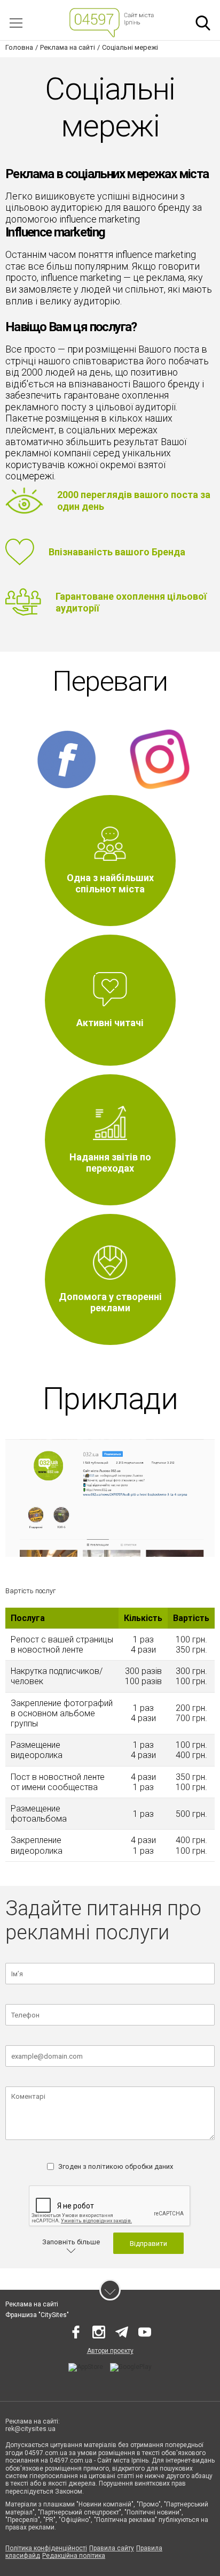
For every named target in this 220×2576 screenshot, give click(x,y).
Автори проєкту (110, 2351)
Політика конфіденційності (46, 2548)
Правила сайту (112, 2548)
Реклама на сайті (32, 2304)
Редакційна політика (74, 2556)
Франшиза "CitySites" (37, 2315)
